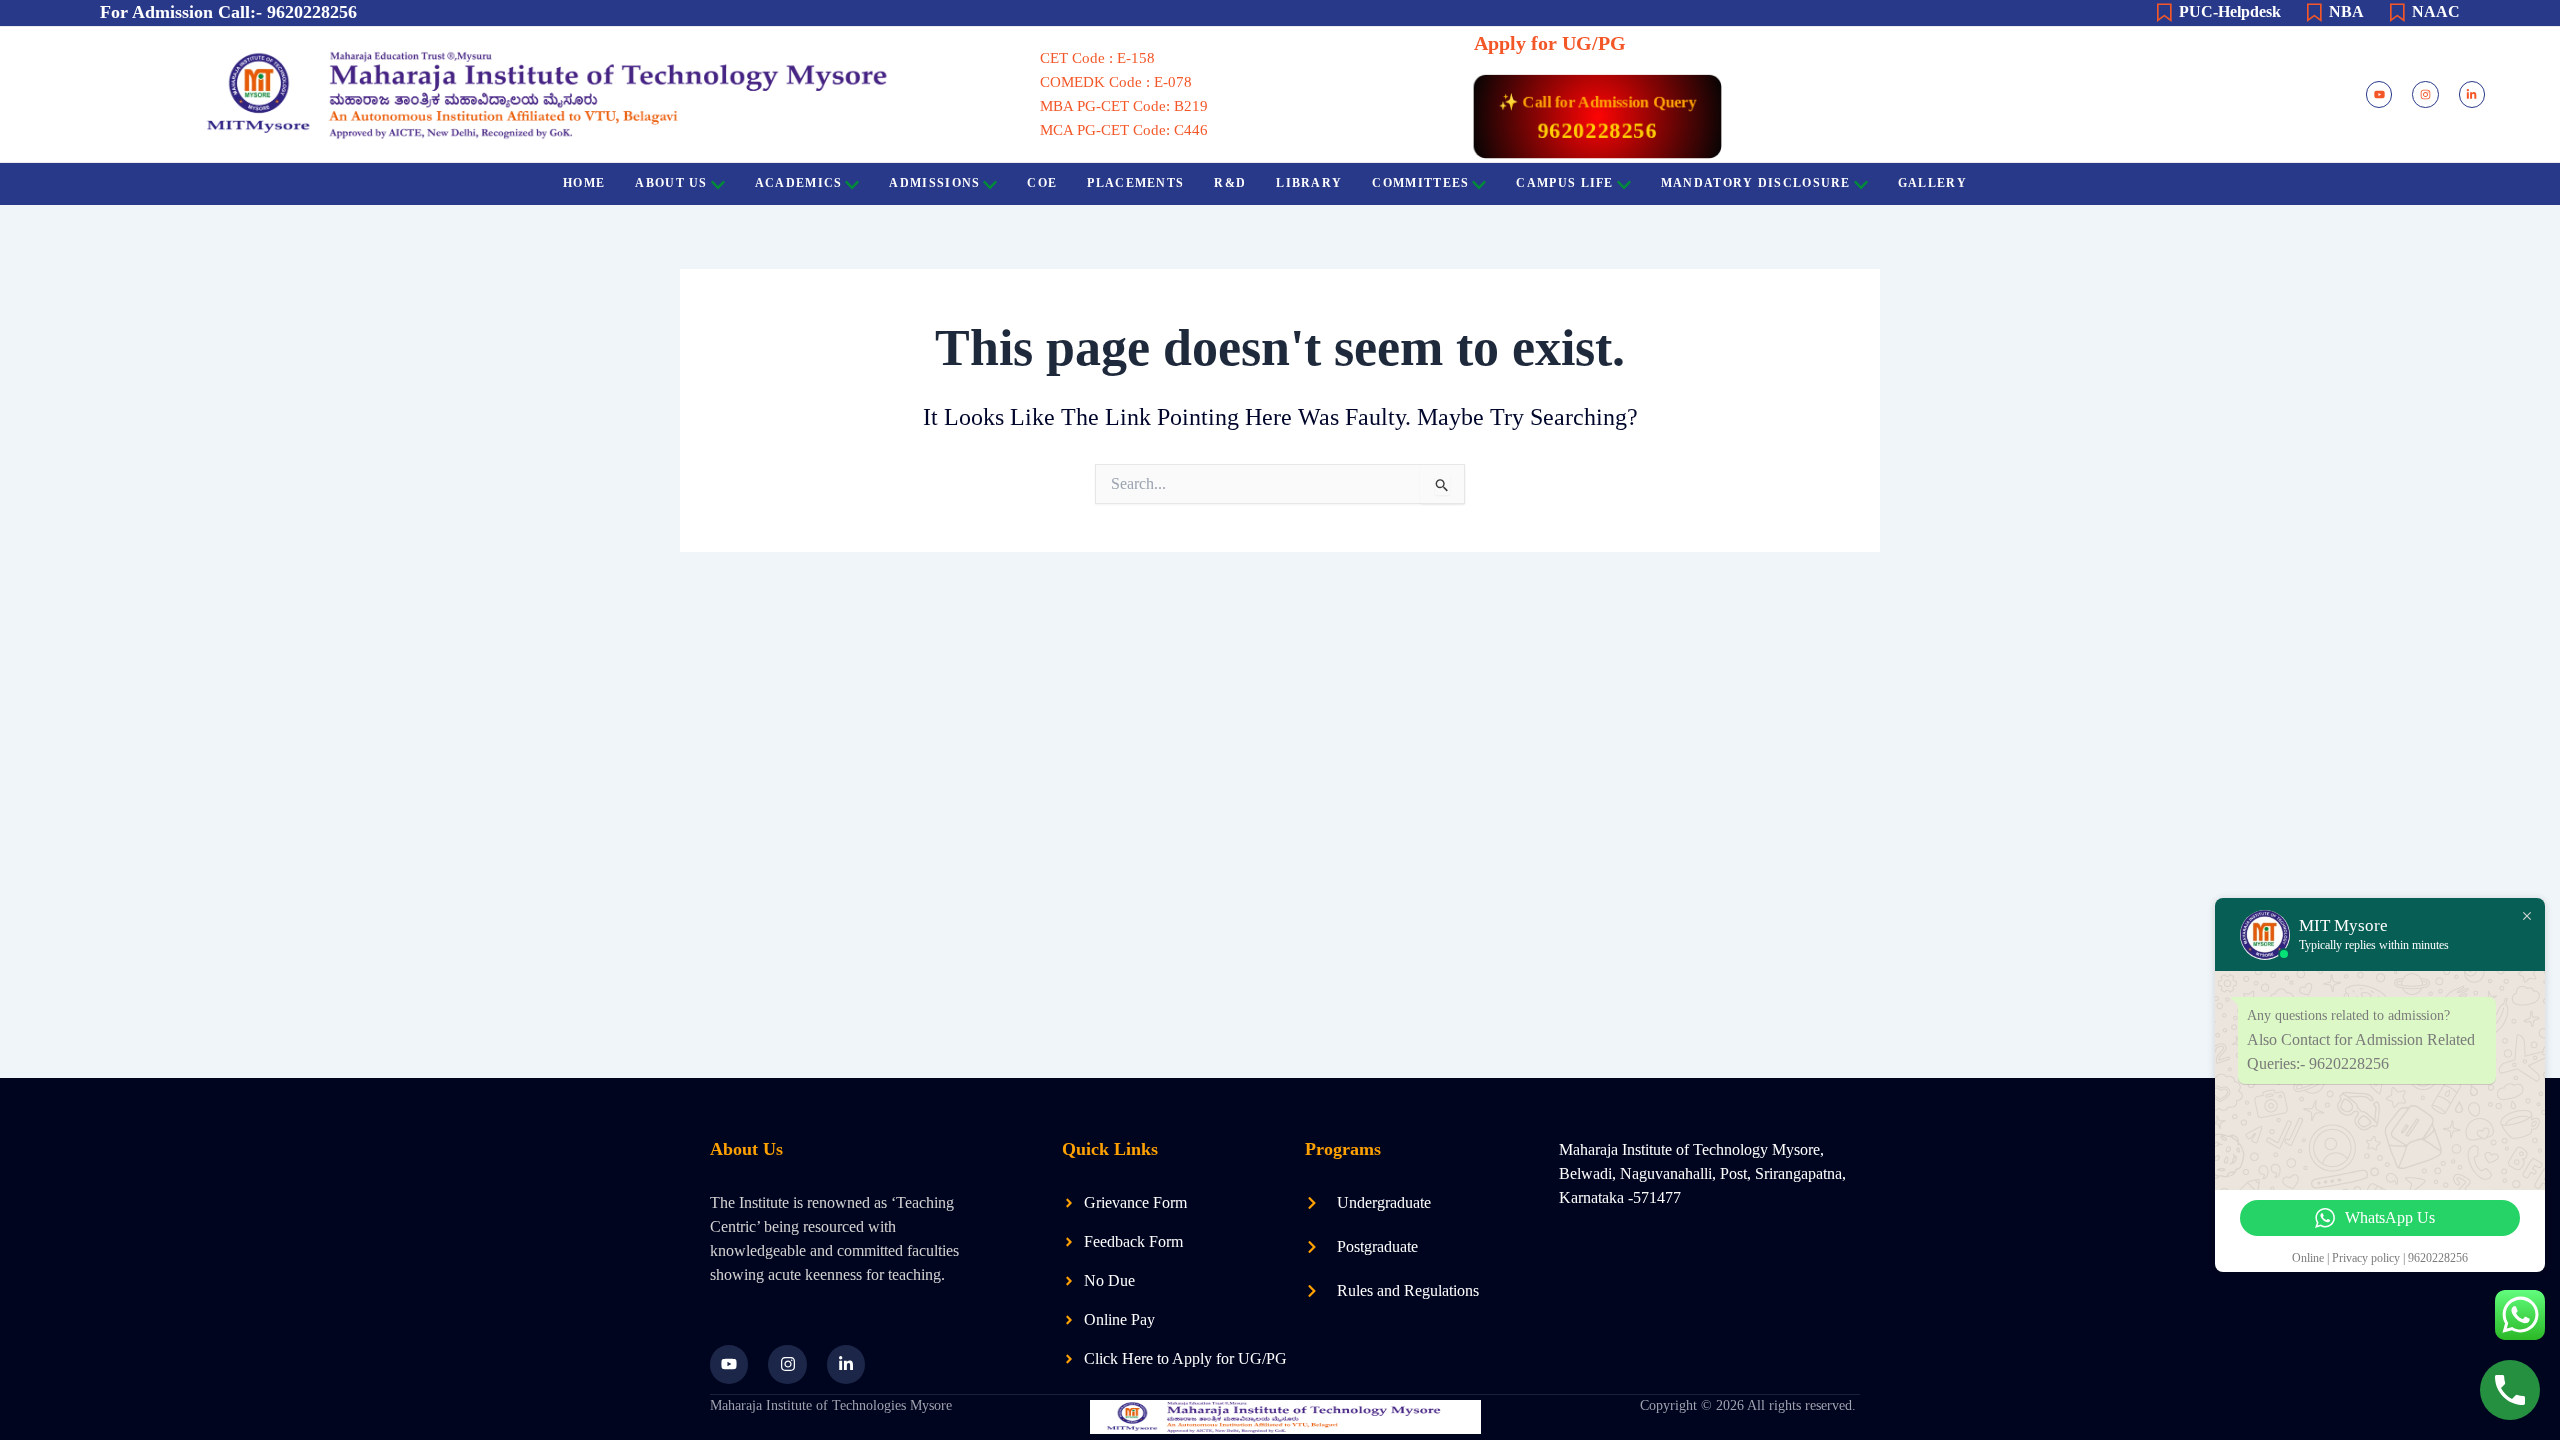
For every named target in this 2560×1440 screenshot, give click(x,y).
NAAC (2436, 11)
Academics (799, 183)
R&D (1230, 183)
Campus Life (1564, 183)
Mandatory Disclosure (1756, 183)
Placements (1135, 183)
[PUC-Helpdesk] (2164, 13)
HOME (584, 183)
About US (671, 183)
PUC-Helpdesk (2230, 11)
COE (1042, 183)
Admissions (934, 183)
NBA (2346, 11)
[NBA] (2314, 13)
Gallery (1932, 183)
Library (1309, 183)
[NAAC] (2397, 13)
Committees (1420, 183)
